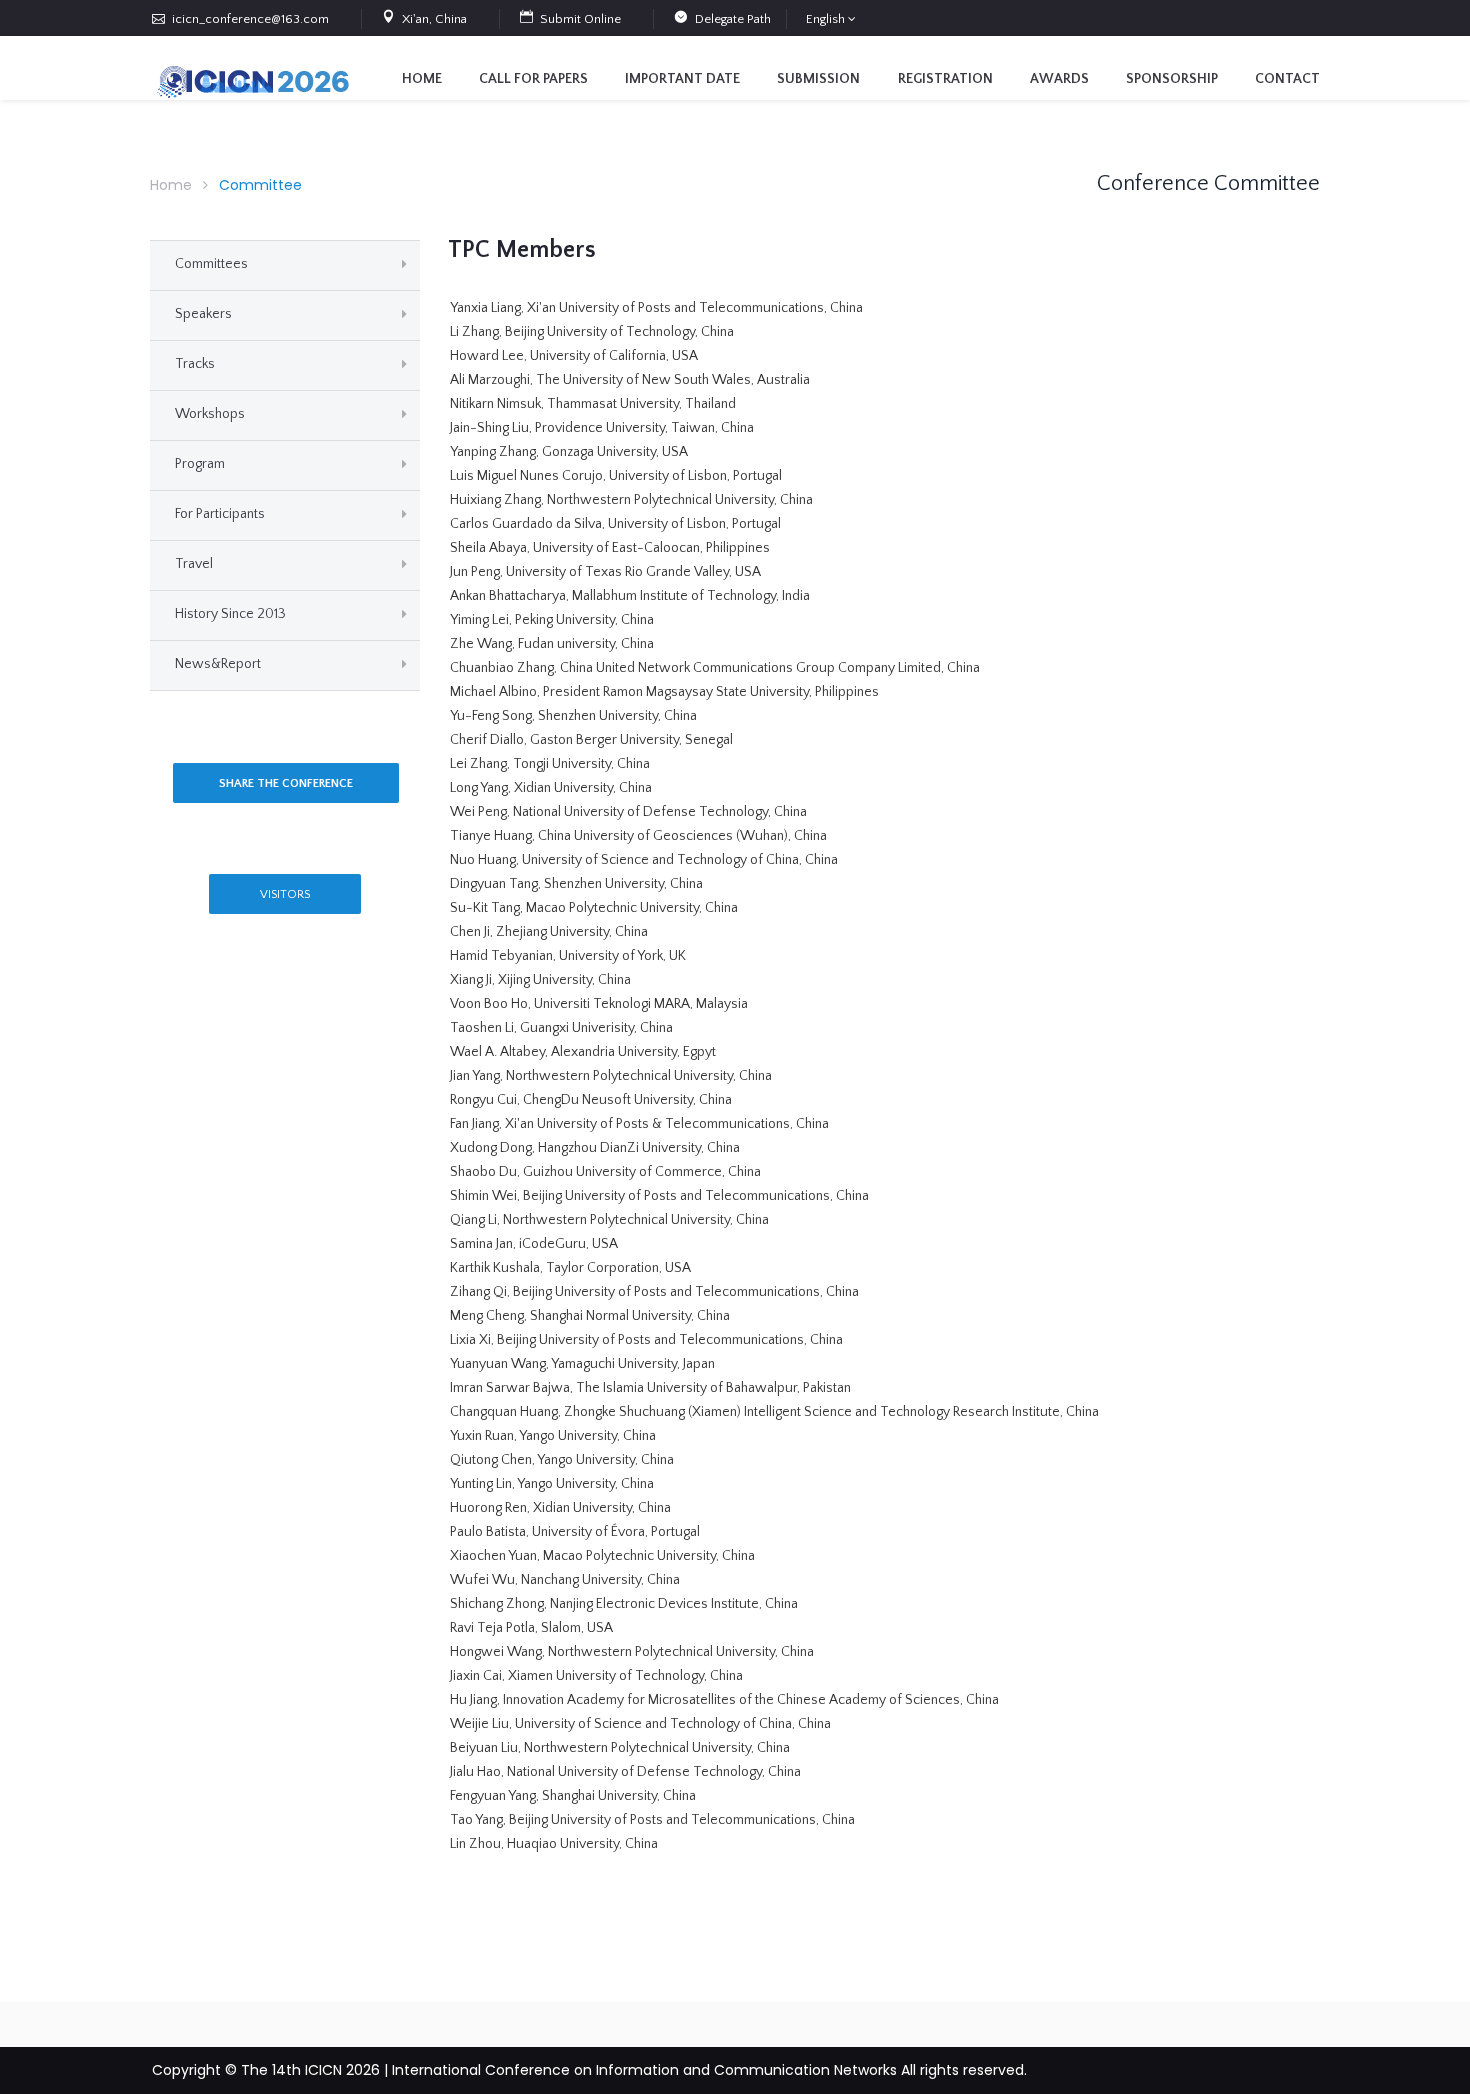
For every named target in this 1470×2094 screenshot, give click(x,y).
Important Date (682, 79)
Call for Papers (533, 79)
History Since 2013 (230, 614)
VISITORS (285, 894)
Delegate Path (733, 19)
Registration (945, 79)
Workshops (210, 414)
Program (200, 464)
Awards (1059, 79)
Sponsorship (1172, 79)
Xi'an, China (434, 19)
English (825, 19)
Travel (194, 564)
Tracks (195, 364)
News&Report (218, 664)
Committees (211, 264)
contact (1287, 79)
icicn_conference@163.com (250, 19)
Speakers (203, 314)
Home (422, 79)
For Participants (220, 514)
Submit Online (580, 19)
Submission (818, 79)
